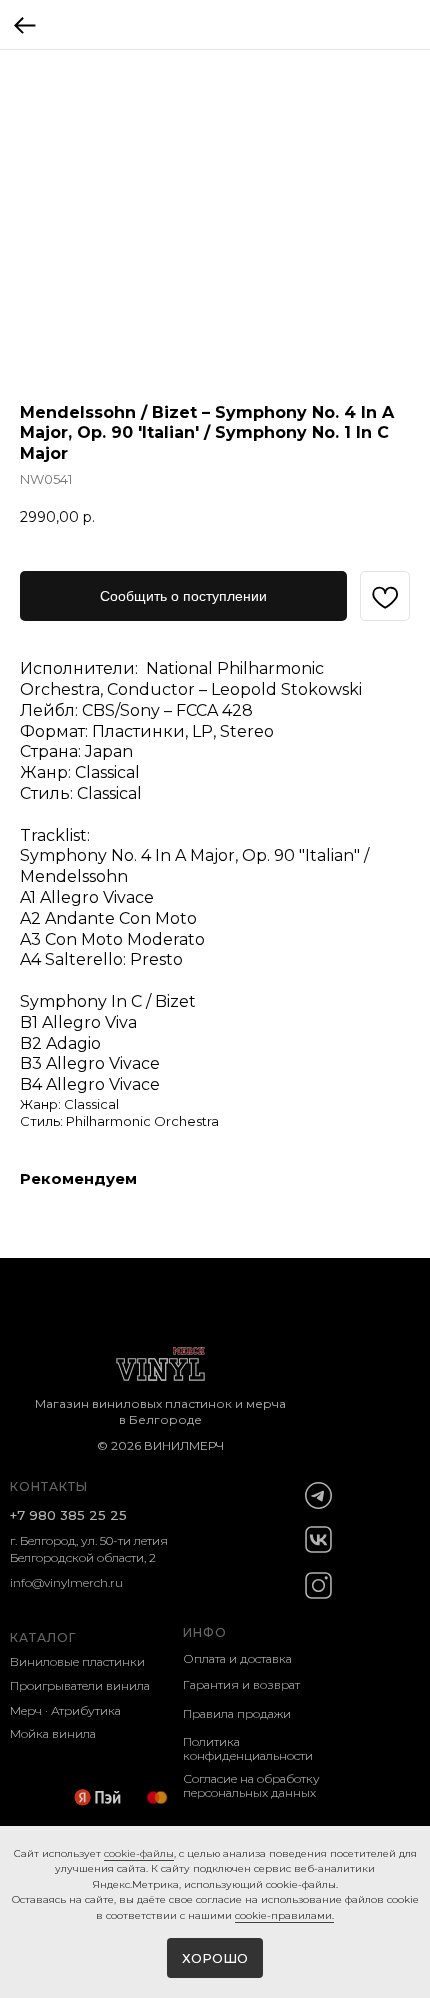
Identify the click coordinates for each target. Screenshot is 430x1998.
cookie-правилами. (284, 1915)
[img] (318, 1495)
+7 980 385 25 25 (68, 1515)
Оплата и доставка (237, 1658)
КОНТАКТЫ (49, 1486)
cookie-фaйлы (139, 1853)
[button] (183, 596)
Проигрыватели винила (80, 1685)
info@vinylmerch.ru (66, 1582)
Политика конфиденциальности (248, 1748)
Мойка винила (53, 1733)
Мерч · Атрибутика (65, 1710)
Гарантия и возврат (241, 1684)
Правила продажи (237, 1713)
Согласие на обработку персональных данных (251, 1785)
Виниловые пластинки (77, 1661)
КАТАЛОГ (43, 1637)
